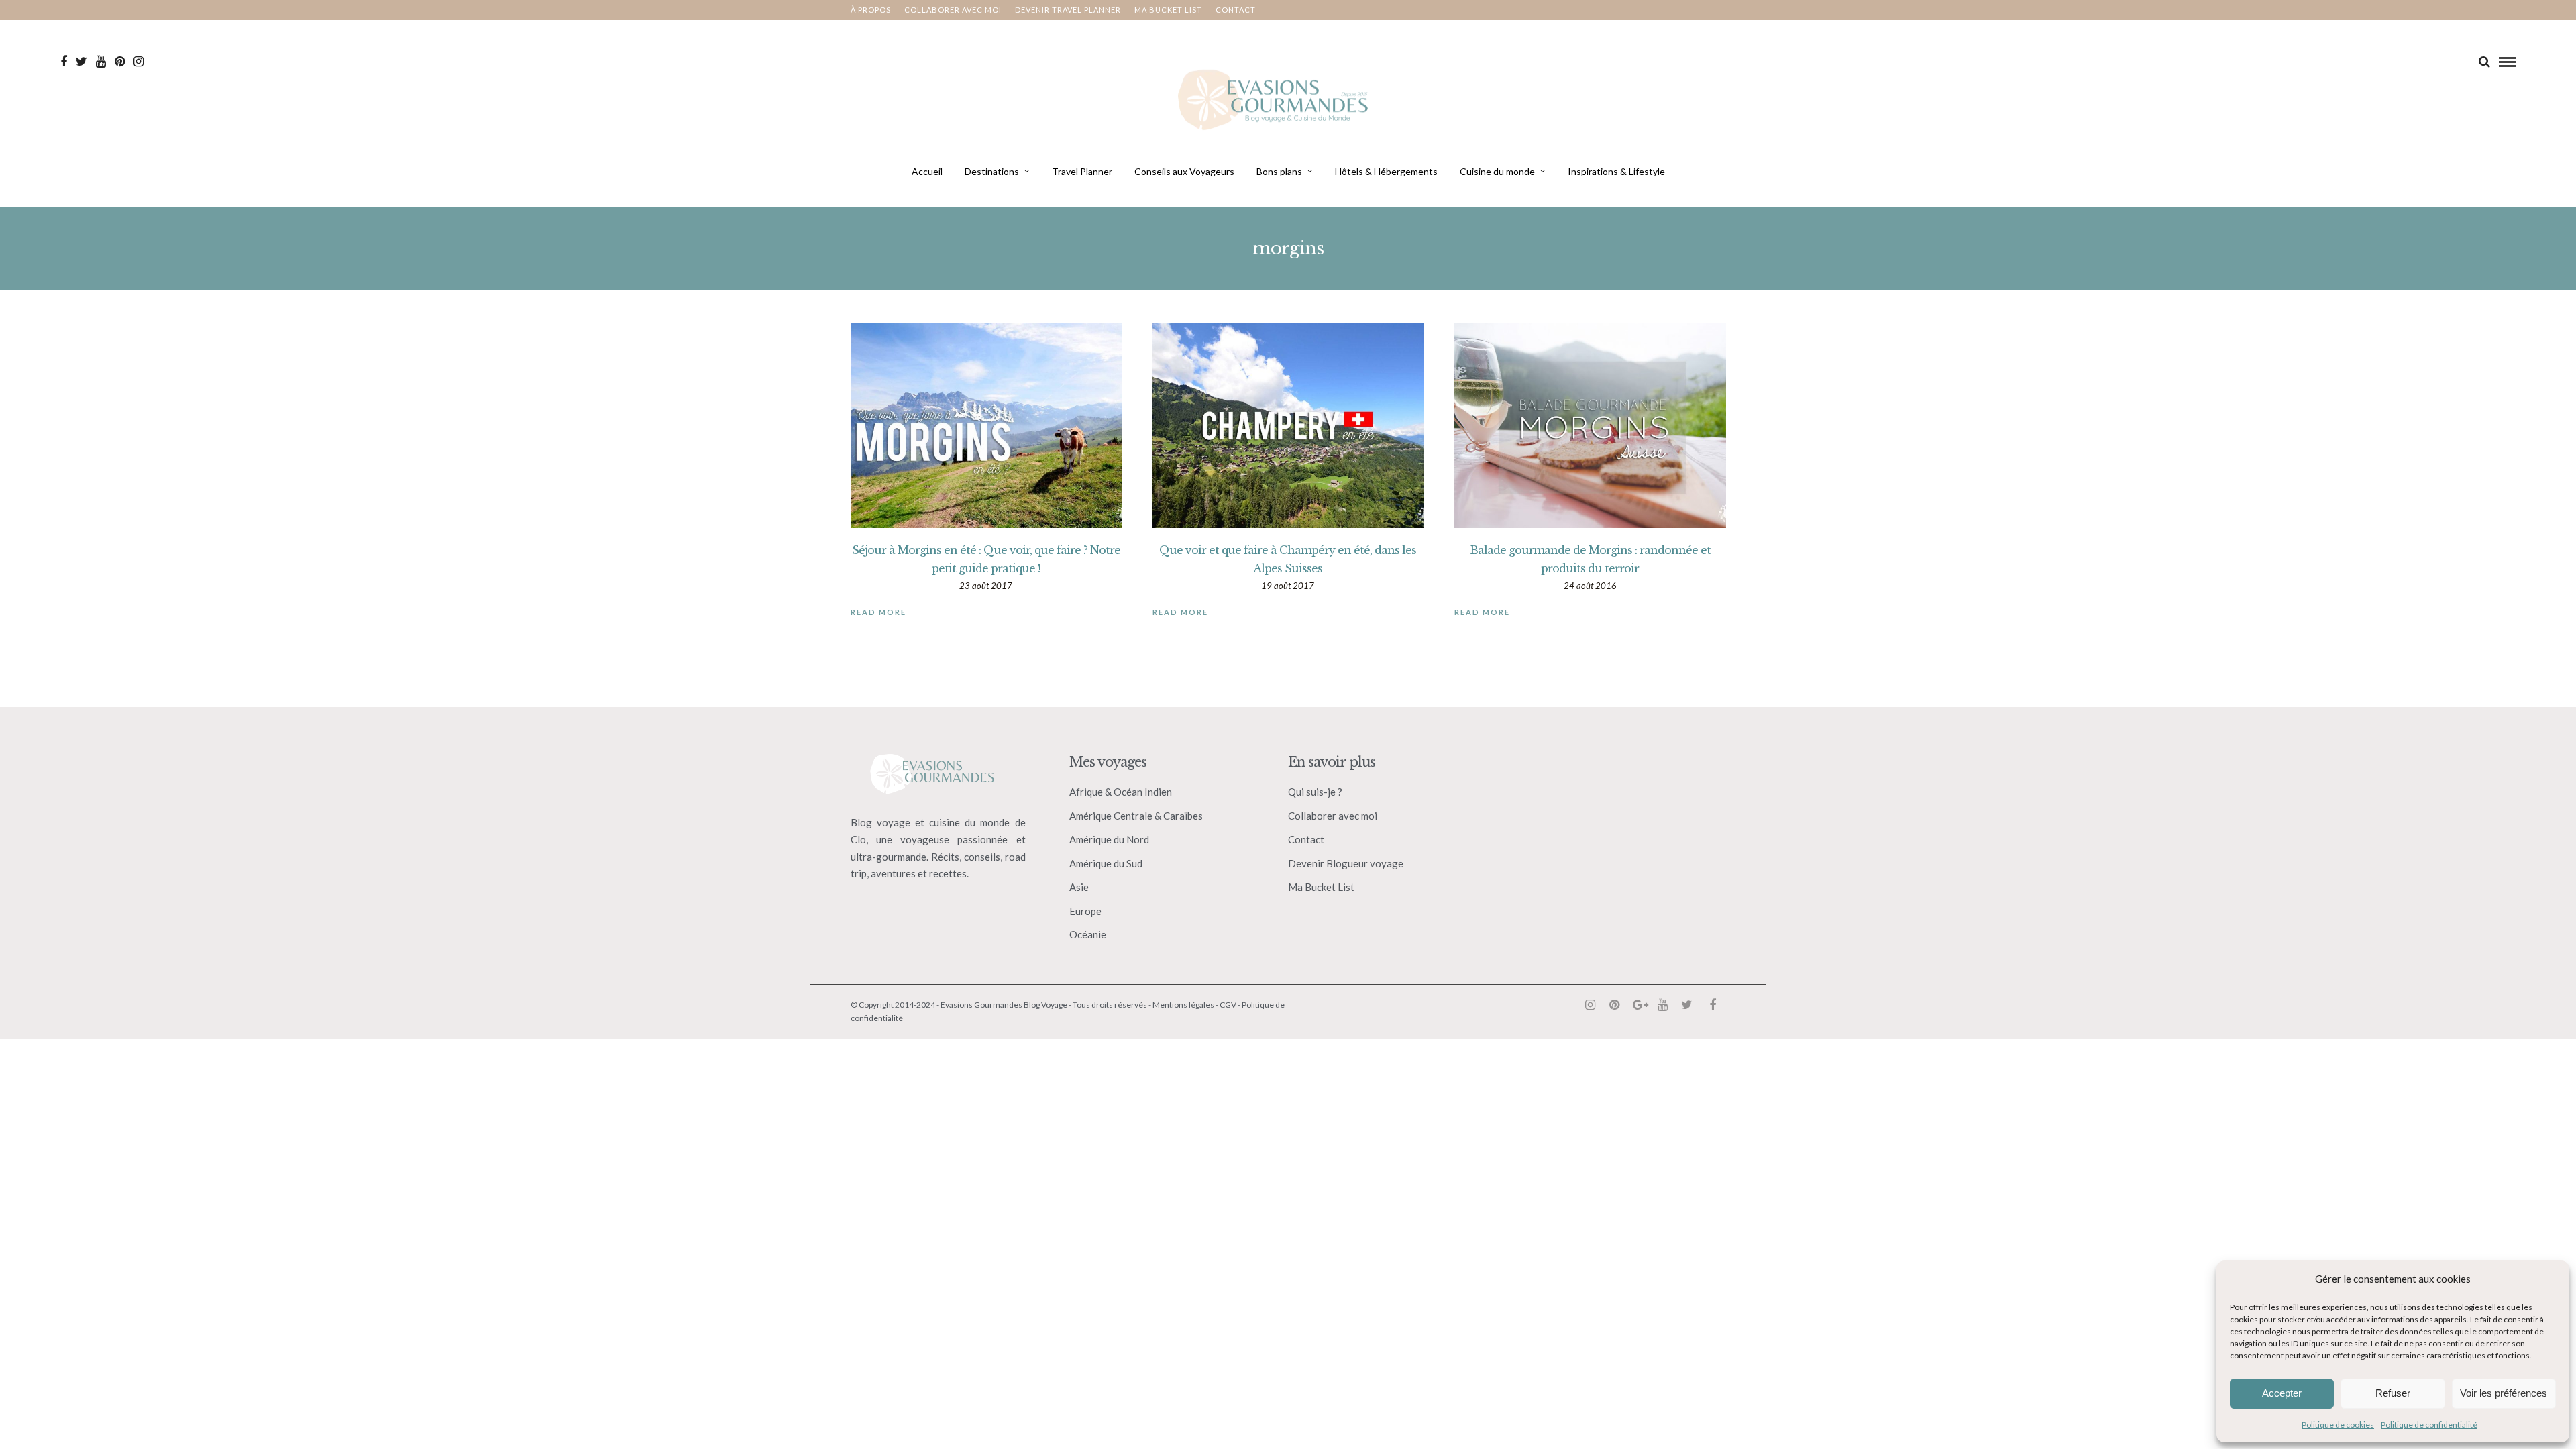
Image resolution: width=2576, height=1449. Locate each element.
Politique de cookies (2338, 1425)
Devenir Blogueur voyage (1346, 863)
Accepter (2282, 1393)
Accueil (927, 171)
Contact (1236, 10)
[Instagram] (139, 62)
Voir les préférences (2504, 1393)
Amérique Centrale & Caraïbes (1136, 816)
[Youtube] (101, 62)
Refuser (2393, 1393)
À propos (871, 10)
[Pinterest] (120, 62)
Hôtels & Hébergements (1386, 171)
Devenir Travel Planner (1068, 10)
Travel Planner (1082, 171)
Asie (1079, 887)
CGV (1228, 1005)
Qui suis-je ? (1315, 792)
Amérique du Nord (1109, 839)
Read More (878, 612)
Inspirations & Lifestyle (1616, 171)
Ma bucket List (1168, 10)
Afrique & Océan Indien (1121, 792)
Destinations (992, 171)
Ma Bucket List (1321, 887)
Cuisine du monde (1497, 171)
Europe (1085, 911)
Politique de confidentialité (2429, 1425)
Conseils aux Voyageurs (1184, 171)
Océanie (1088, 934)
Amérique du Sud (1106, 863)
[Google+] (1638, 1005)
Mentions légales (1183, 1005)
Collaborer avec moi (953, 10)
